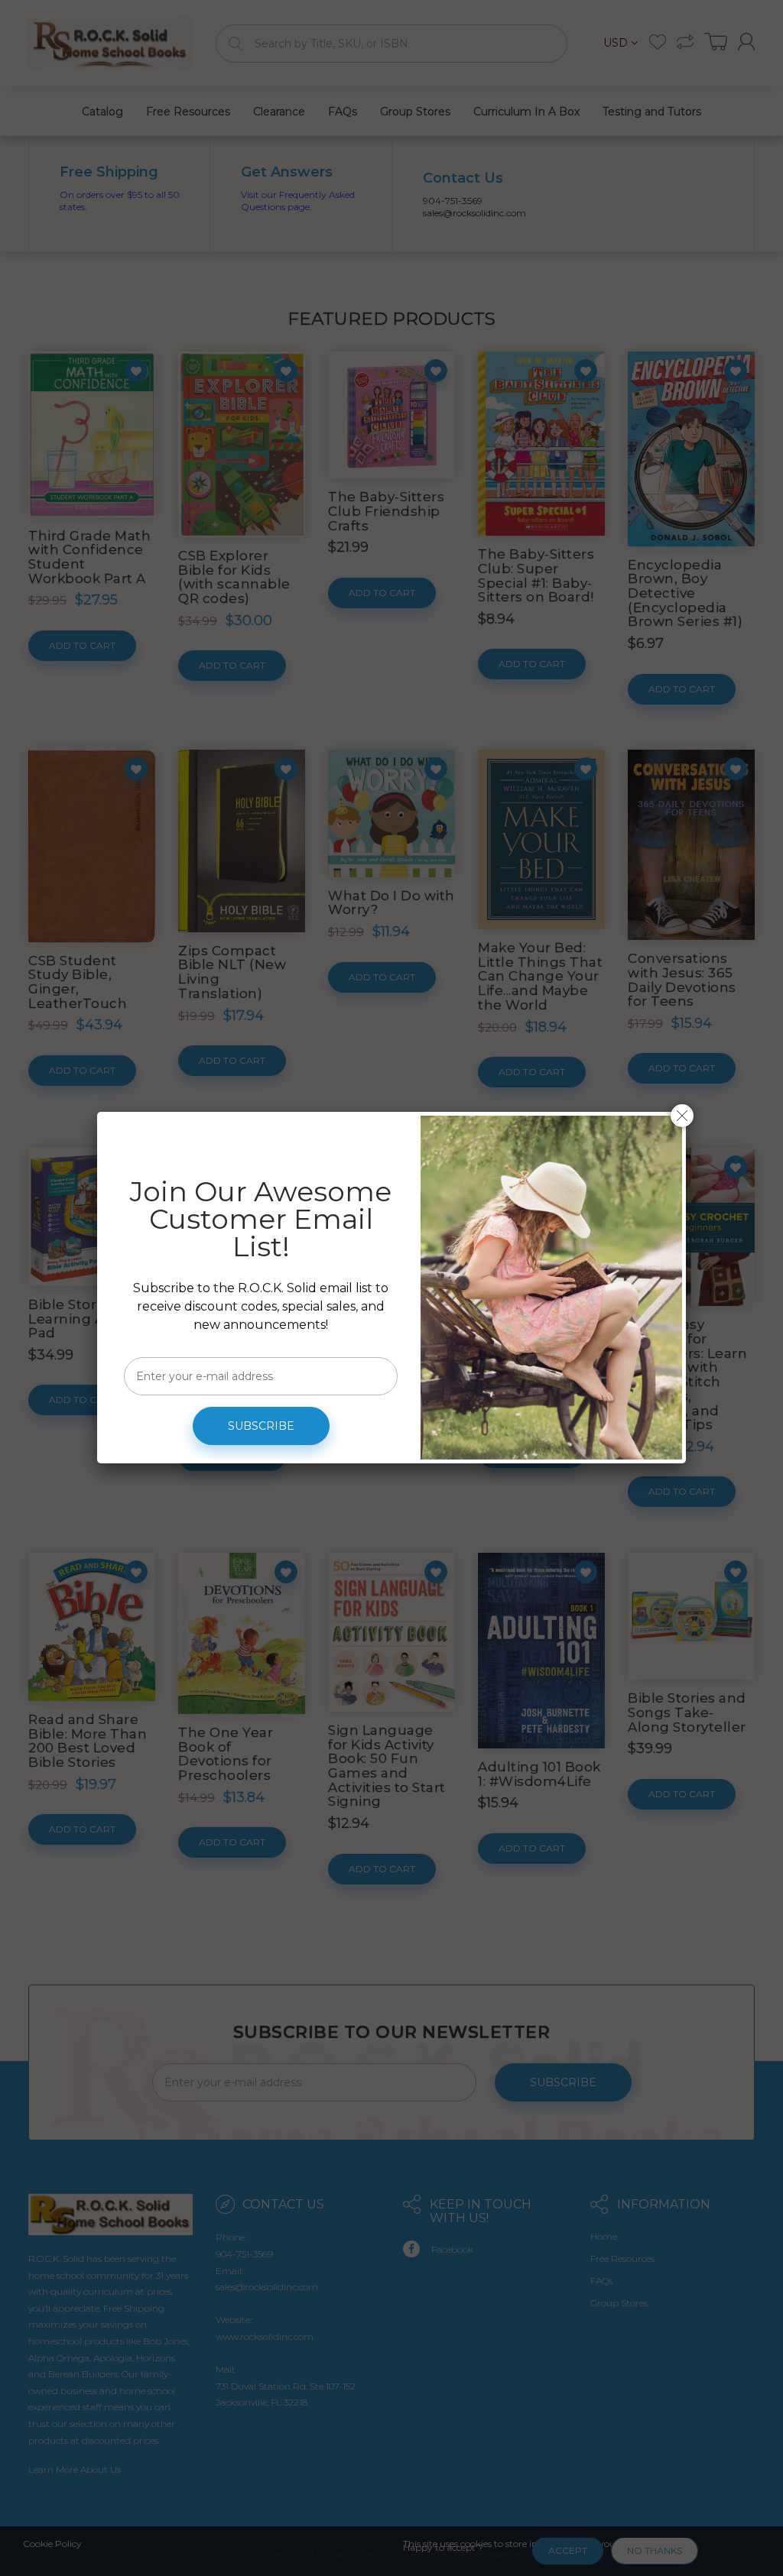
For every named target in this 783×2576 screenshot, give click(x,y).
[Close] (682, 1116)
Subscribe (261, 1426)
